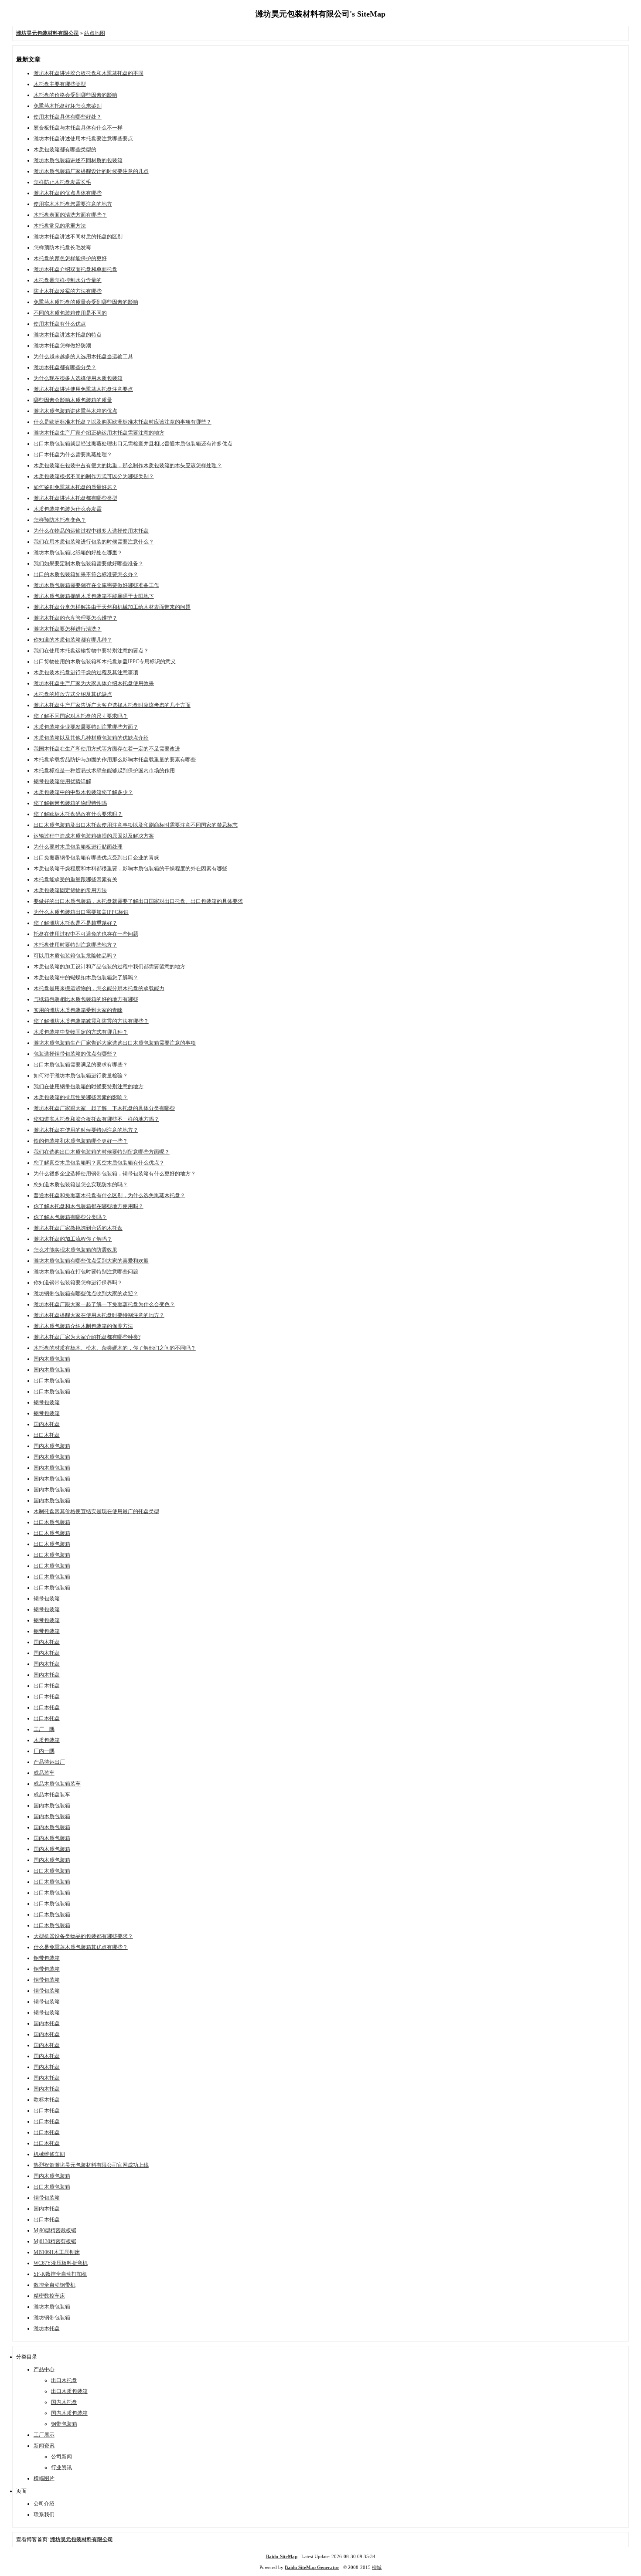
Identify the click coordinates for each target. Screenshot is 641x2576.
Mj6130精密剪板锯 (55, 2241)
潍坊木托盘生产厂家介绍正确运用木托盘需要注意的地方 (99, 433)
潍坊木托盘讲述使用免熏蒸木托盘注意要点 (83, 389)
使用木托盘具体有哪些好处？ (68, 117)
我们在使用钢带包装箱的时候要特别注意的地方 (89, 1086)
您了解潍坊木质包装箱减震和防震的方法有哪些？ (91, 1021)
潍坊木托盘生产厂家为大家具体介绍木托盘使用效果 (94, 683)
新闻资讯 (44, 2446)
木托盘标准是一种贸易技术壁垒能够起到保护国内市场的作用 (104, 770)
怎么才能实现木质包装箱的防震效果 (75, 1250)
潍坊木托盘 (47, 2328)
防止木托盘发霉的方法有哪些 (68, 291)
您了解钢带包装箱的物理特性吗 (70, 803)
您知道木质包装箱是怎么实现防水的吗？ (81, 1184)
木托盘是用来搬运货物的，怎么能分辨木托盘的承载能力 (99, 988)
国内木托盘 (47, 1424)
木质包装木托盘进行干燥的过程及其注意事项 (86, 672)
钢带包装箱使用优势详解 (62, 781)
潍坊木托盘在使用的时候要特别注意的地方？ (86, 1130)
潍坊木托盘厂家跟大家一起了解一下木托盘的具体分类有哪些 (104, 1108)
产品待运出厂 (49, 1762)
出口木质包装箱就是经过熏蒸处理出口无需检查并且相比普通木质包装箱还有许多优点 (133, 444)
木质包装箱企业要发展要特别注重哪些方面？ (86, 727)
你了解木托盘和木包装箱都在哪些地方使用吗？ (89, 1206)
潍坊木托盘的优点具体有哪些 (68, 193)
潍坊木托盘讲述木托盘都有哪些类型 (75, 498)
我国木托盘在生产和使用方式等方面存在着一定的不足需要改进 (107, 749)
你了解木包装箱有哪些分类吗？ (70, 1217)
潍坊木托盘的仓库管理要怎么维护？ (75, 618)
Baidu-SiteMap (282, 2556)
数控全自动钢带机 (55, 2285)
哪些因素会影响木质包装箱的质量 (73, 400)
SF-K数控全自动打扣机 (60, 2274)
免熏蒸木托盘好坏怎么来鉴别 (68, 106)
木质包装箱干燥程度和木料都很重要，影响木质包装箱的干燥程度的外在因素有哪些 (130, 869)
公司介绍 (44, 2504)
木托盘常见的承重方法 (60, 226)
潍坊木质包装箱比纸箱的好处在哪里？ (78, 553)
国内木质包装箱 (52, 1359)
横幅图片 (44, 2478)
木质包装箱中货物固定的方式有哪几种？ (81, 1032)
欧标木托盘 (47, 2100)
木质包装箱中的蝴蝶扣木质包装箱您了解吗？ (86, 977)
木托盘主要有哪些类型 (60, 84)
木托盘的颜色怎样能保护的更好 (70, 258)
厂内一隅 (44, 1751)
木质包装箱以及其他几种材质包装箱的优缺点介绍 (91, 738)
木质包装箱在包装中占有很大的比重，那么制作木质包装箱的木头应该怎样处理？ (128, 465)
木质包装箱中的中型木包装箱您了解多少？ (83, 792)
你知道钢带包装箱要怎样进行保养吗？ (78, 1283)
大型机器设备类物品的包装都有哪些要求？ (83, 1936)
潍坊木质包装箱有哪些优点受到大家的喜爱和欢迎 (91, 1261)
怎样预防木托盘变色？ (60, 520)
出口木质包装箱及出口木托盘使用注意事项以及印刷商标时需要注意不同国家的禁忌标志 (136, 825)
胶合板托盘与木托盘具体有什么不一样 (78, 128)
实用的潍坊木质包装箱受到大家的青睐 (78, 1010)
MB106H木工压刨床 (57, 2252)
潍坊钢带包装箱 (52, 2318)
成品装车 (44, 1773)
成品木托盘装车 (52, 1795)
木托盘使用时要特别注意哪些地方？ (75, 945)
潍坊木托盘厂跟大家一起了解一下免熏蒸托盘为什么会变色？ (104, 1304)
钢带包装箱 (47, 1402)
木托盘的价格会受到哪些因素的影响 (75, 95)
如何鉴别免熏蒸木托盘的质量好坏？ (75, 487)
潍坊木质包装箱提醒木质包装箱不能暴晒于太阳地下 (94, 596)
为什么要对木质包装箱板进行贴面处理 (78, 847)
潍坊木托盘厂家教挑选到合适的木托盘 (78, 1228)
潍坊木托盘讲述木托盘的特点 (68, 335)
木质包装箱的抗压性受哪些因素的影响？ (81, 1097)
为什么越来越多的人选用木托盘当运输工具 (83, 356)
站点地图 (95, 33)
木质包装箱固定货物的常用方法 (70, 890)
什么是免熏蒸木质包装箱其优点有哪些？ (81, 1947)
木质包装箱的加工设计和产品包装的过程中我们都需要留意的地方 (109, 967)
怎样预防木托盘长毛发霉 (62, 248)
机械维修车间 (49, 2154)
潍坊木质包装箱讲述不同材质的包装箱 (78, 160)
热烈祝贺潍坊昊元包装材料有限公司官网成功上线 (91, 2165)
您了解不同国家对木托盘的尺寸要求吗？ (81, 716)
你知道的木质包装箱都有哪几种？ (73, 640)
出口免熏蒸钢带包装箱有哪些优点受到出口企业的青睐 (96, 858)
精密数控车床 (49, 2296)
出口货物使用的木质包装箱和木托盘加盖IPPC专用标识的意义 (105, 662)
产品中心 (44, 2369)
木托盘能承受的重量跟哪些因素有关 (75, 879)
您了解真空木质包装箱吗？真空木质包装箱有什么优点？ (99, 1163)
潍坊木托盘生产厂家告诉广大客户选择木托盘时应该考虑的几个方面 (112, 705)
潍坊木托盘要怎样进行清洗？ (68, 629)
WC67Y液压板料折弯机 (61, 2263)
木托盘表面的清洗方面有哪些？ (70, 215)
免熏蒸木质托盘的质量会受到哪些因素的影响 (86, 302)
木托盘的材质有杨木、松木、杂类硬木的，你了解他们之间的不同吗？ (115, 1348)
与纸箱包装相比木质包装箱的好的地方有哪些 (86, 999)
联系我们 (44, 2515)
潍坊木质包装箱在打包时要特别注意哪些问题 (86, 1272)
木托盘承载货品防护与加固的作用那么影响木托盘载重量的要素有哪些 (115, 760)
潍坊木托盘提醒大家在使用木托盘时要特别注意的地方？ (99, 1315)
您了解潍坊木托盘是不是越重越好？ (75, 923)
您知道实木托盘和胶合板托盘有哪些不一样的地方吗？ (96, 1119)
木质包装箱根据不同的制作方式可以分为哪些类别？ (94, 476)
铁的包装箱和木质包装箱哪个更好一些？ (81, 1141)
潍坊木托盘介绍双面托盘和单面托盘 (75, 269)
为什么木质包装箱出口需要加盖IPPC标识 (81, 912)
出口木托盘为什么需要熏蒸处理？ (73, 455)
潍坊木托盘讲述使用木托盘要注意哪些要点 (83, 139)
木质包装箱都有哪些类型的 (65, 149)
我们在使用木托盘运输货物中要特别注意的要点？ (91, 651)
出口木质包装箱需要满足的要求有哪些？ (81, 1065)
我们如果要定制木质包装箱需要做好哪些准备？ (89, 563)
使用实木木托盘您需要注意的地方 (73, 204)
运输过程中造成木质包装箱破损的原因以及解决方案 (94, 836)
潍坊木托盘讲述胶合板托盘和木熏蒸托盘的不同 (89, 73)
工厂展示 (44, 2435)
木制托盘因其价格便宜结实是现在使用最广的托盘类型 (96, 1511)
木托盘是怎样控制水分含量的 (68, 280)
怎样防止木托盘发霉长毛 (62, 182)
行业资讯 (61, 2467)
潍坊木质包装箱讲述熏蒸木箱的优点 (75, 411)
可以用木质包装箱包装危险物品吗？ (75, 956)
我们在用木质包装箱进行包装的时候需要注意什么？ (94, 542)
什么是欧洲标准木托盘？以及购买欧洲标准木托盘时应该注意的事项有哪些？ (123, 422)
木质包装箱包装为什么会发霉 (68, 509)
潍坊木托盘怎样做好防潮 (62, 346)
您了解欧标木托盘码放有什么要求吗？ (78, 814)
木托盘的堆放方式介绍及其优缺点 (73, 694)
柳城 (377, 2567)
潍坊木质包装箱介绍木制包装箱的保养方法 (83, 1326)
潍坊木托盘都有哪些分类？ (65, 367)
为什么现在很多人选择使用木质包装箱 (78, 378)
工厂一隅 (44, 1729)
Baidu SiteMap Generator (312, 2567)
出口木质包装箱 (52, 1381)
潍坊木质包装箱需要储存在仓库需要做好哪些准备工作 (96, 585)
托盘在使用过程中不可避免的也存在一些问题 (86, 934)
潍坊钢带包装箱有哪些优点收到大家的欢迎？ (86, 1293)
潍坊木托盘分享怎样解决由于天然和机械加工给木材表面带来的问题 (112, 607)
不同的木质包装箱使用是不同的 (70, 313)
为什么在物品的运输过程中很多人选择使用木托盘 (91, 531)
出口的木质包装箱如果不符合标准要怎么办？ (86, 574)
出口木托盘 (47, 1435)
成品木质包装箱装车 (57, 1784)
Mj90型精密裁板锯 (55, 2230)
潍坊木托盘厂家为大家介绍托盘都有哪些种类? (87, 1337)
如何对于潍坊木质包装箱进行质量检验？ (81, 1076)
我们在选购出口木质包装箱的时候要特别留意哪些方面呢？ (102, 1152)
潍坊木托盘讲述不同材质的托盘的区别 (78, 237)
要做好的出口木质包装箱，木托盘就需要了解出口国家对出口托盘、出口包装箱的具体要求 (138, 901)
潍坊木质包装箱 (52, 2307)
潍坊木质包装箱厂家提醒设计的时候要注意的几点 (91, 171)
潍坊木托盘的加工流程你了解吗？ (73, 1239)
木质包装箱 (47, 1740)
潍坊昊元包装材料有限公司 (82, 2539)
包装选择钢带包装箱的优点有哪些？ (75, 1054)
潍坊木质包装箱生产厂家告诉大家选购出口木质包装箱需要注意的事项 (115, 1043)
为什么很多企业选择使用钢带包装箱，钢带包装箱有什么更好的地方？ (115, 1174)
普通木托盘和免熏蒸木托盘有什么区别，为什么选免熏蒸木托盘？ (109, 1195)
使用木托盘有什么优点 (60, 324)
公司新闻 (61, 2457)
